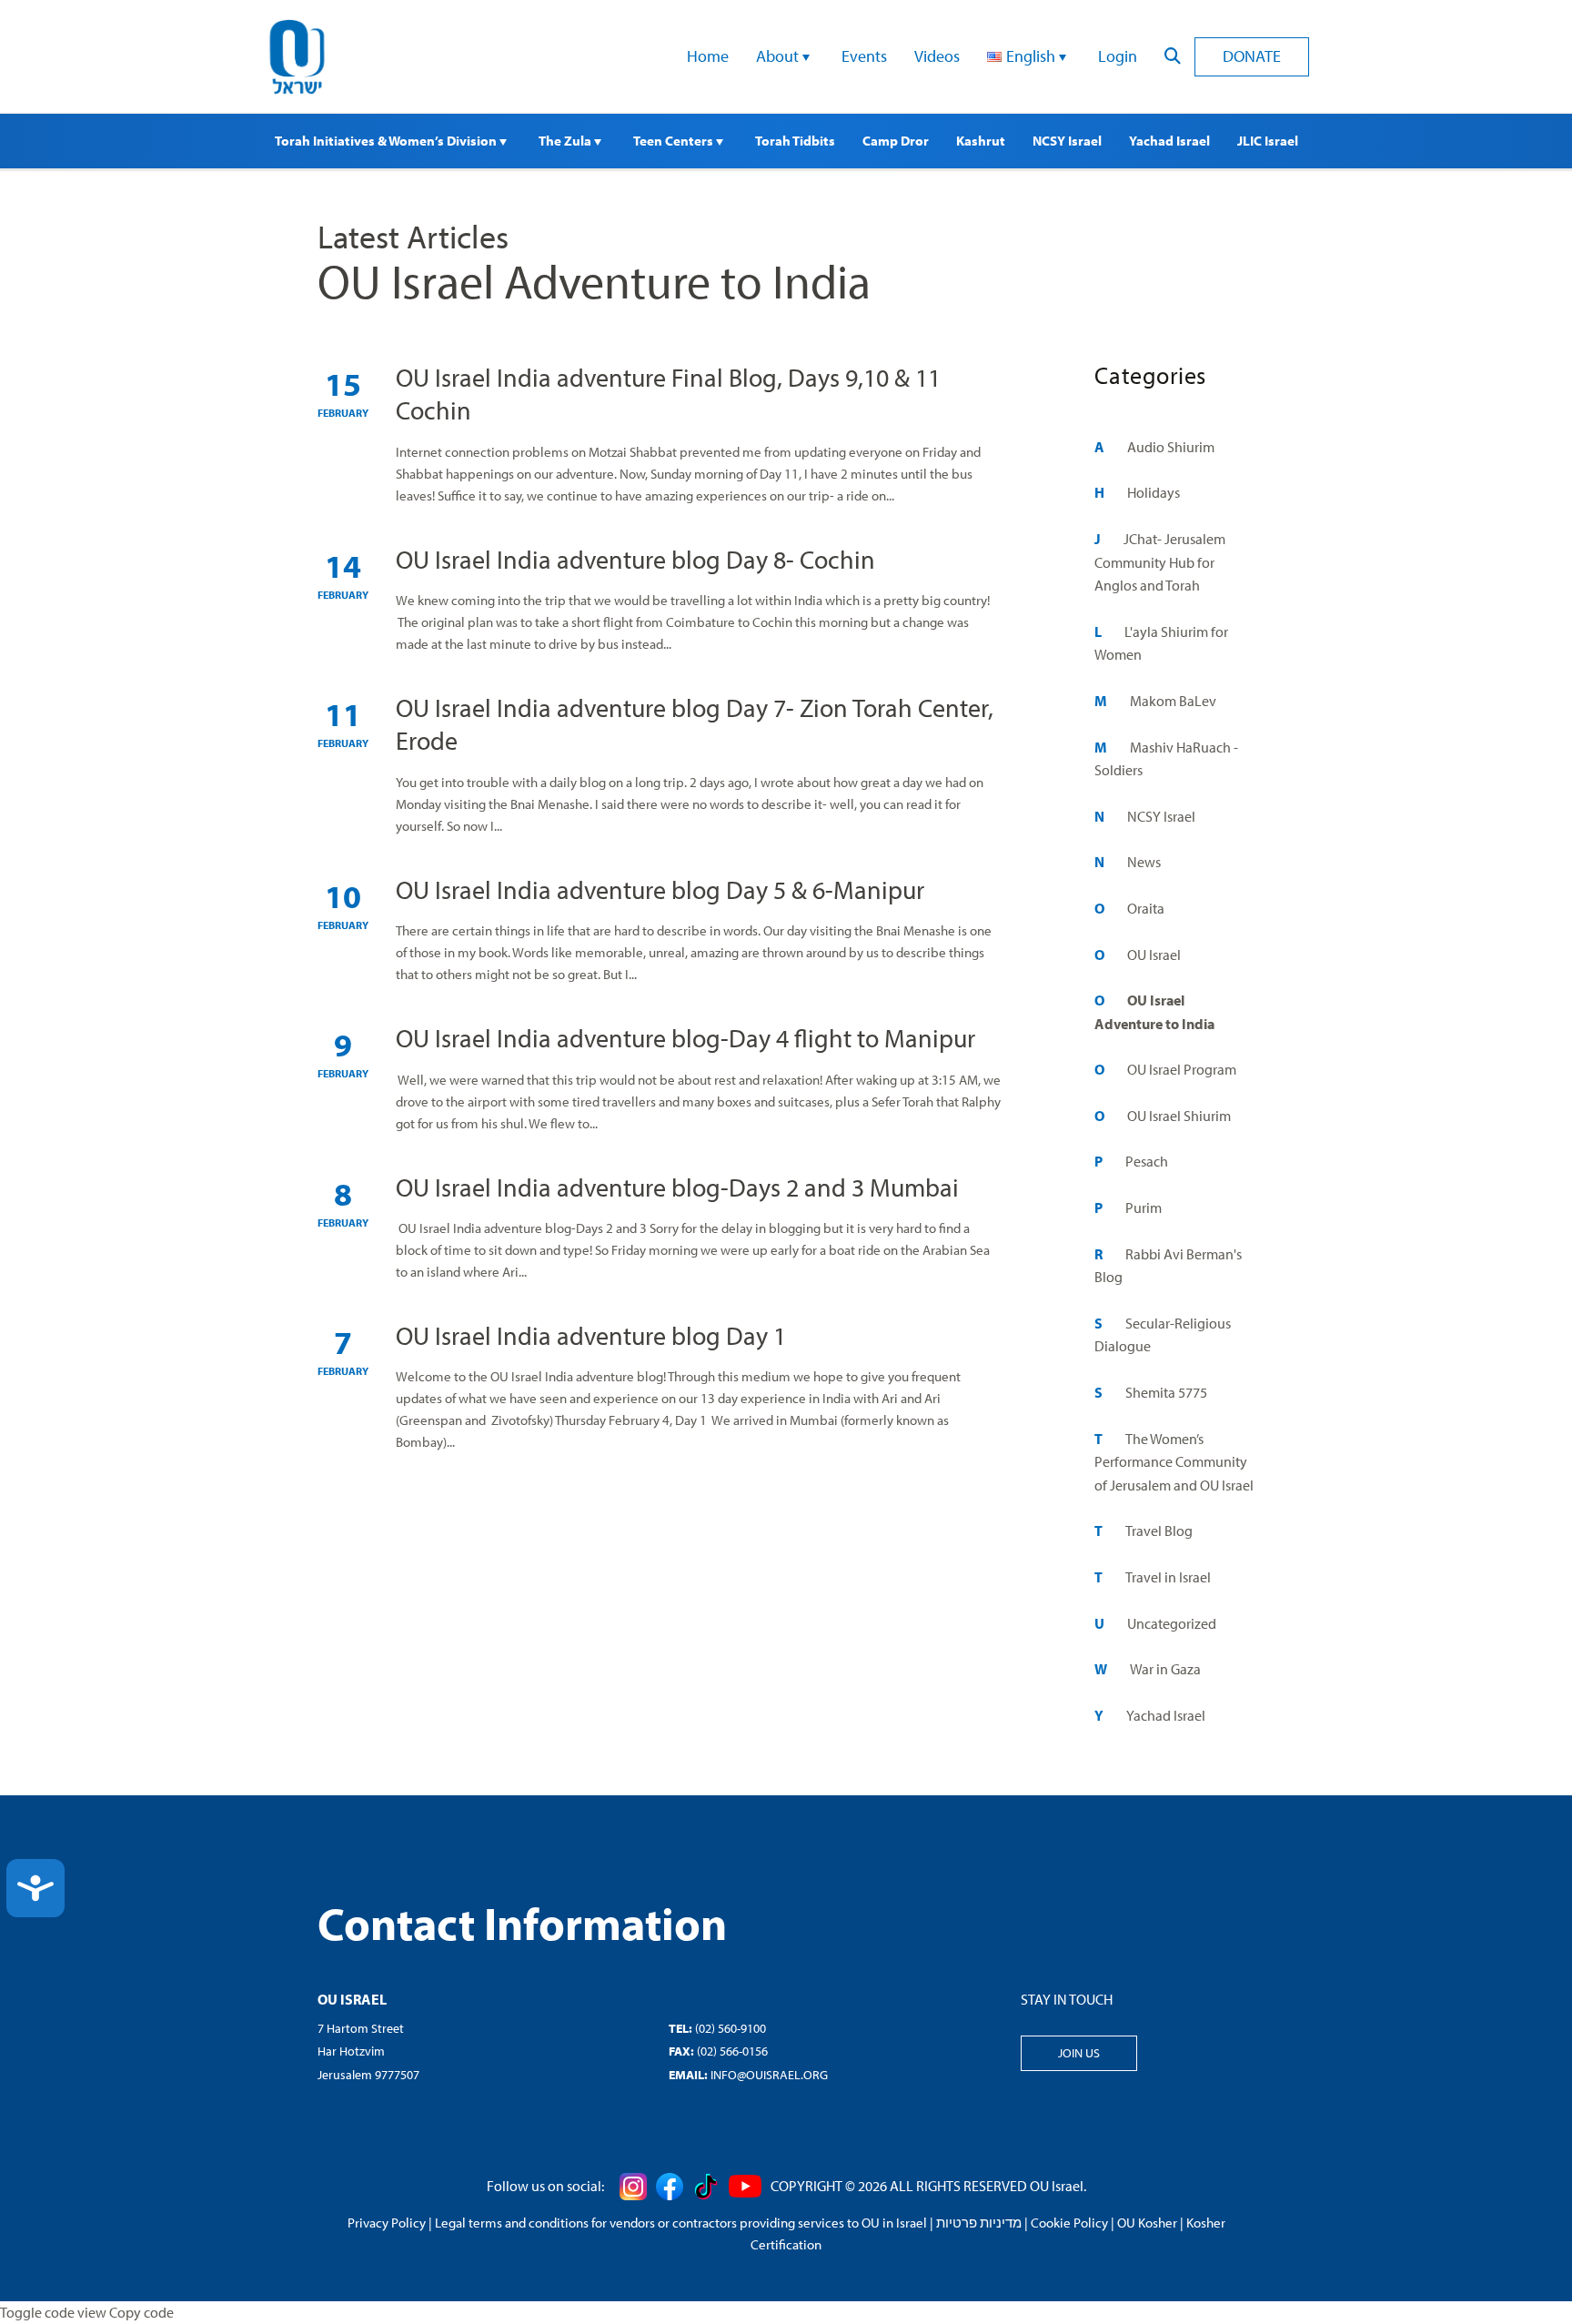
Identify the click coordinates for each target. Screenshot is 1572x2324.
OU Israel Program (1182, 1069)
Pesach (1147, 1161)
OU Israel (1154, 955)
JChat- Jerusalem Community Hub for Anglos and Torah (1160, 562)
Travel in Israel (1168, 1577)
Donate (1252, 56)
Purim (1144, 1207)
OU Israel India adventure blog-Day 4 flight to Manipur (685, 1038)
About (779, 56)
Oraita (1146, 908)
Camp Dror (896, 141)
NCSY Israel (1067, 141)
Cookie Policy (1069, 2223)
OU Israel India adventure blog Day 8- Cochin (635, 559)
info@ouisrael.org (769, 2075)
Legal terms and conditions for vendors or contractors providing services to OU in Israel (681, 2223)
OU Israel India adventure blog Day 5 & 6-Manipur (660, 889)
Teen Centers (675, 141)
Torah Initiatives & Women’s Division (387, 141)
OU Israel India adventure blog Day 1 (591, 1335)
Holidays (1154, 492)
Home (708, 56)
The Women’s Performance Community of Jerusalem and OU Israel (1174, 1462)
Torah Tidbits (795, 141)
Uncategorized (1172, 1623)
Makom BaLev (1173, 701)
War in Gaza (1165, 1669)
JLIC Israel (1268, 141)
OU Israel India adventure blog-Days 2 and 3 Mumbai (677, 1187)
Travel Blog (1159, 1531)
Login (1118, 56)
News (1144, 862)
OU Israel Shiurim (1179, 1116)
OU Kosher (1147, 2223)
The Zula (566, 141)
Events (864, 56)
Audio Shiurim (1171, 447)
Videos (937, 56)
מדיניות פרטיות (979, 2223)
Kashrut (981, 141)
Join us (1079, 2053)
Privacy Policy (387, 2223)
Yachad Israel (1169, 141)
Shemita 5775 (1166, 1392)
